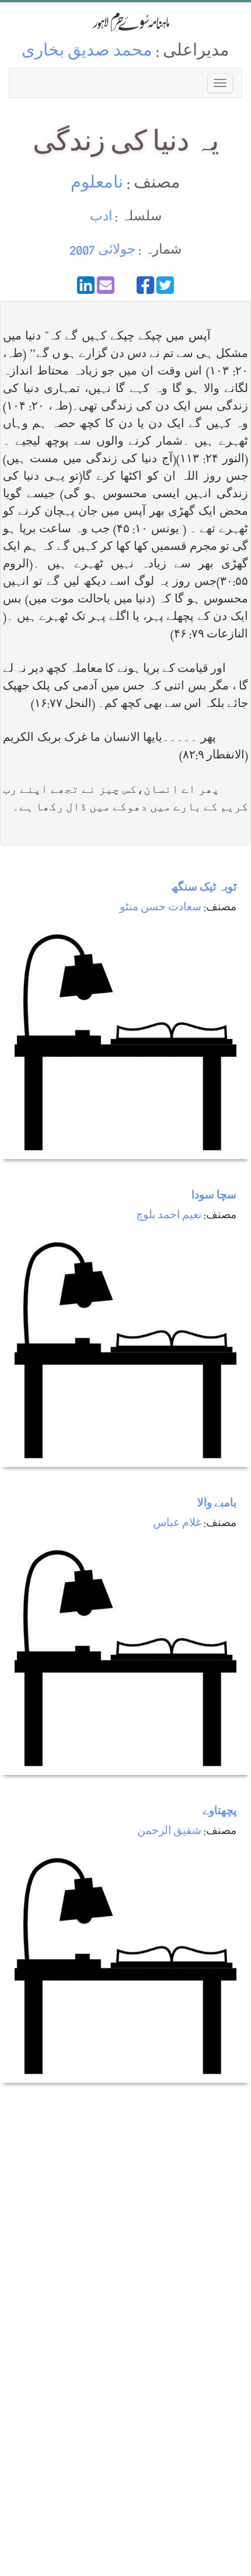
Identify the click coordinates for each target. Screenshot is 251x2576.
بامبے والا (217, 1504)
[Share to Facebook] (145, 285)
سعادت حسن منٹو (161, 908)
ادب (101, 218)
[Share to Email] (106, 285)
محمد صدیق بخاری (87, 52)
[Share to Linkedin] (86, 285)
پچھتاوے (219, 1812)
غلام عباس (177, 1524)
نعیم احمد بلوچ (169, 1216)
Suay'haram (125, 22)
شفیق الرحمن (169, 1832)
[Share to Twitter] (165, 285)
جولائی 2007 (102, 251)
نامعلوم (97, 184)
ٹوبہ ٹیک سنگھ (204, 888)
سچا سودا (214, 1196)
